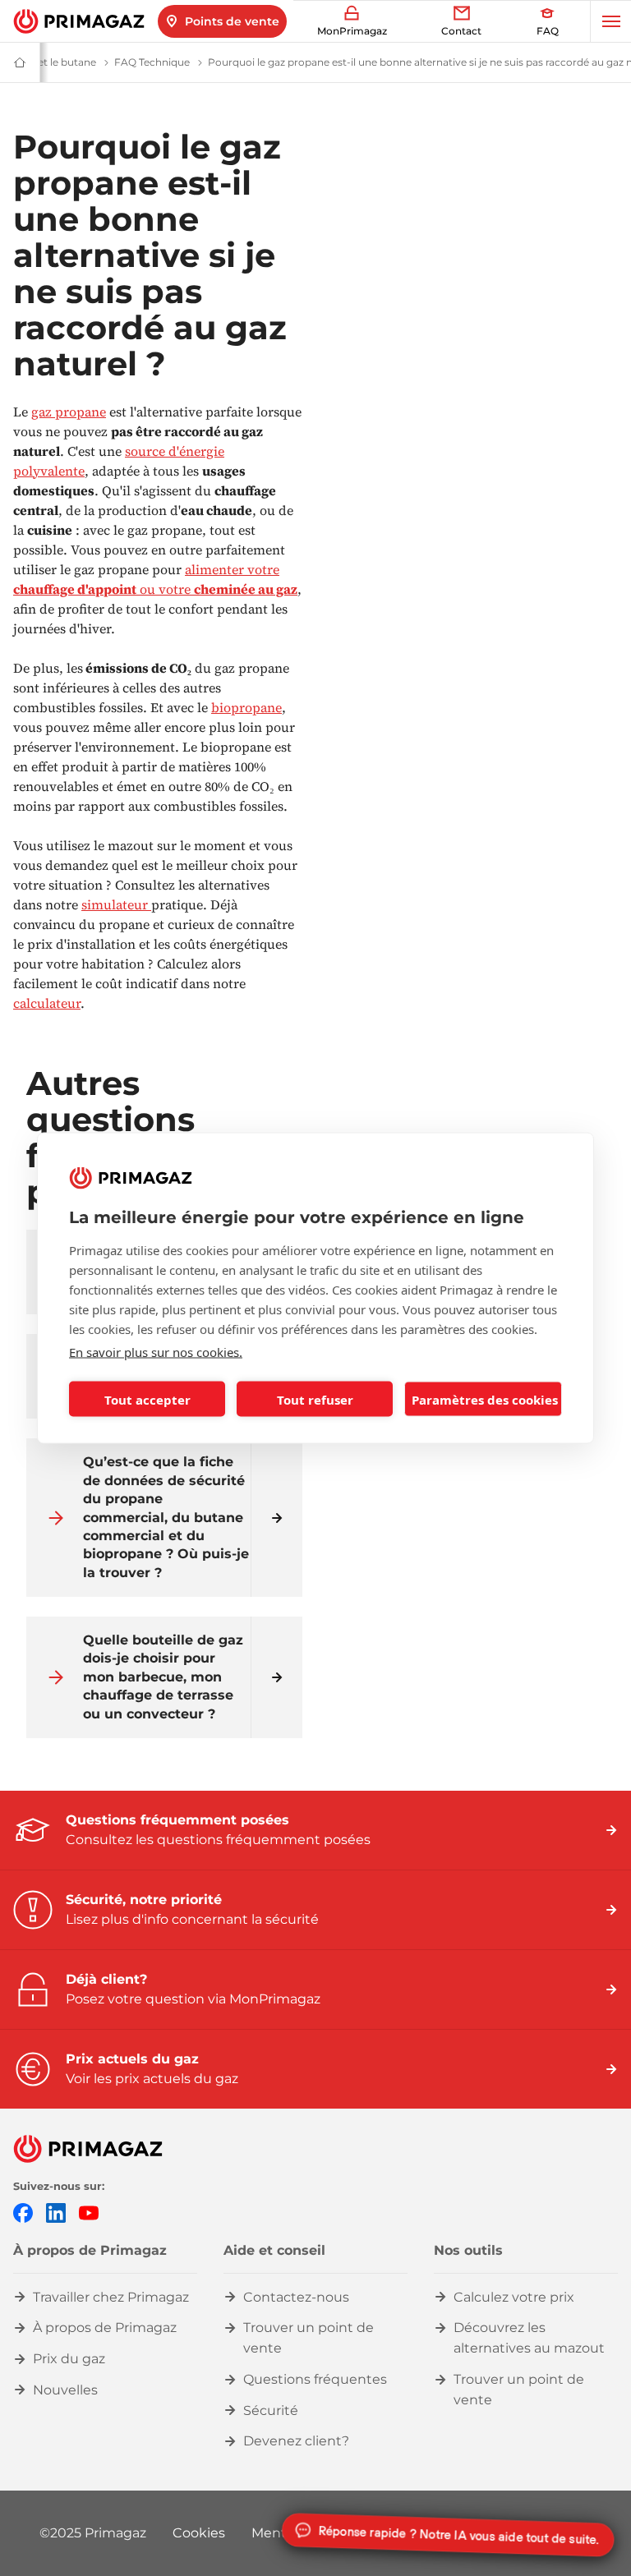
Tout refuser (315, 1399)
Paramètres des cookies (485, 1399)
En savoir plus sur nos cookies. (156, 1352)
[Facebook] (23, 2212)
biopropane (246, 707)
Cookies (199, 2533)
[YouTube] (89, 2212)
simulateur (116, 904)
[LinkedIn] (56, 2212)
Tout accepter (147, 1399)
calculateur (47, 1003)
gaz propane (69, 412)
